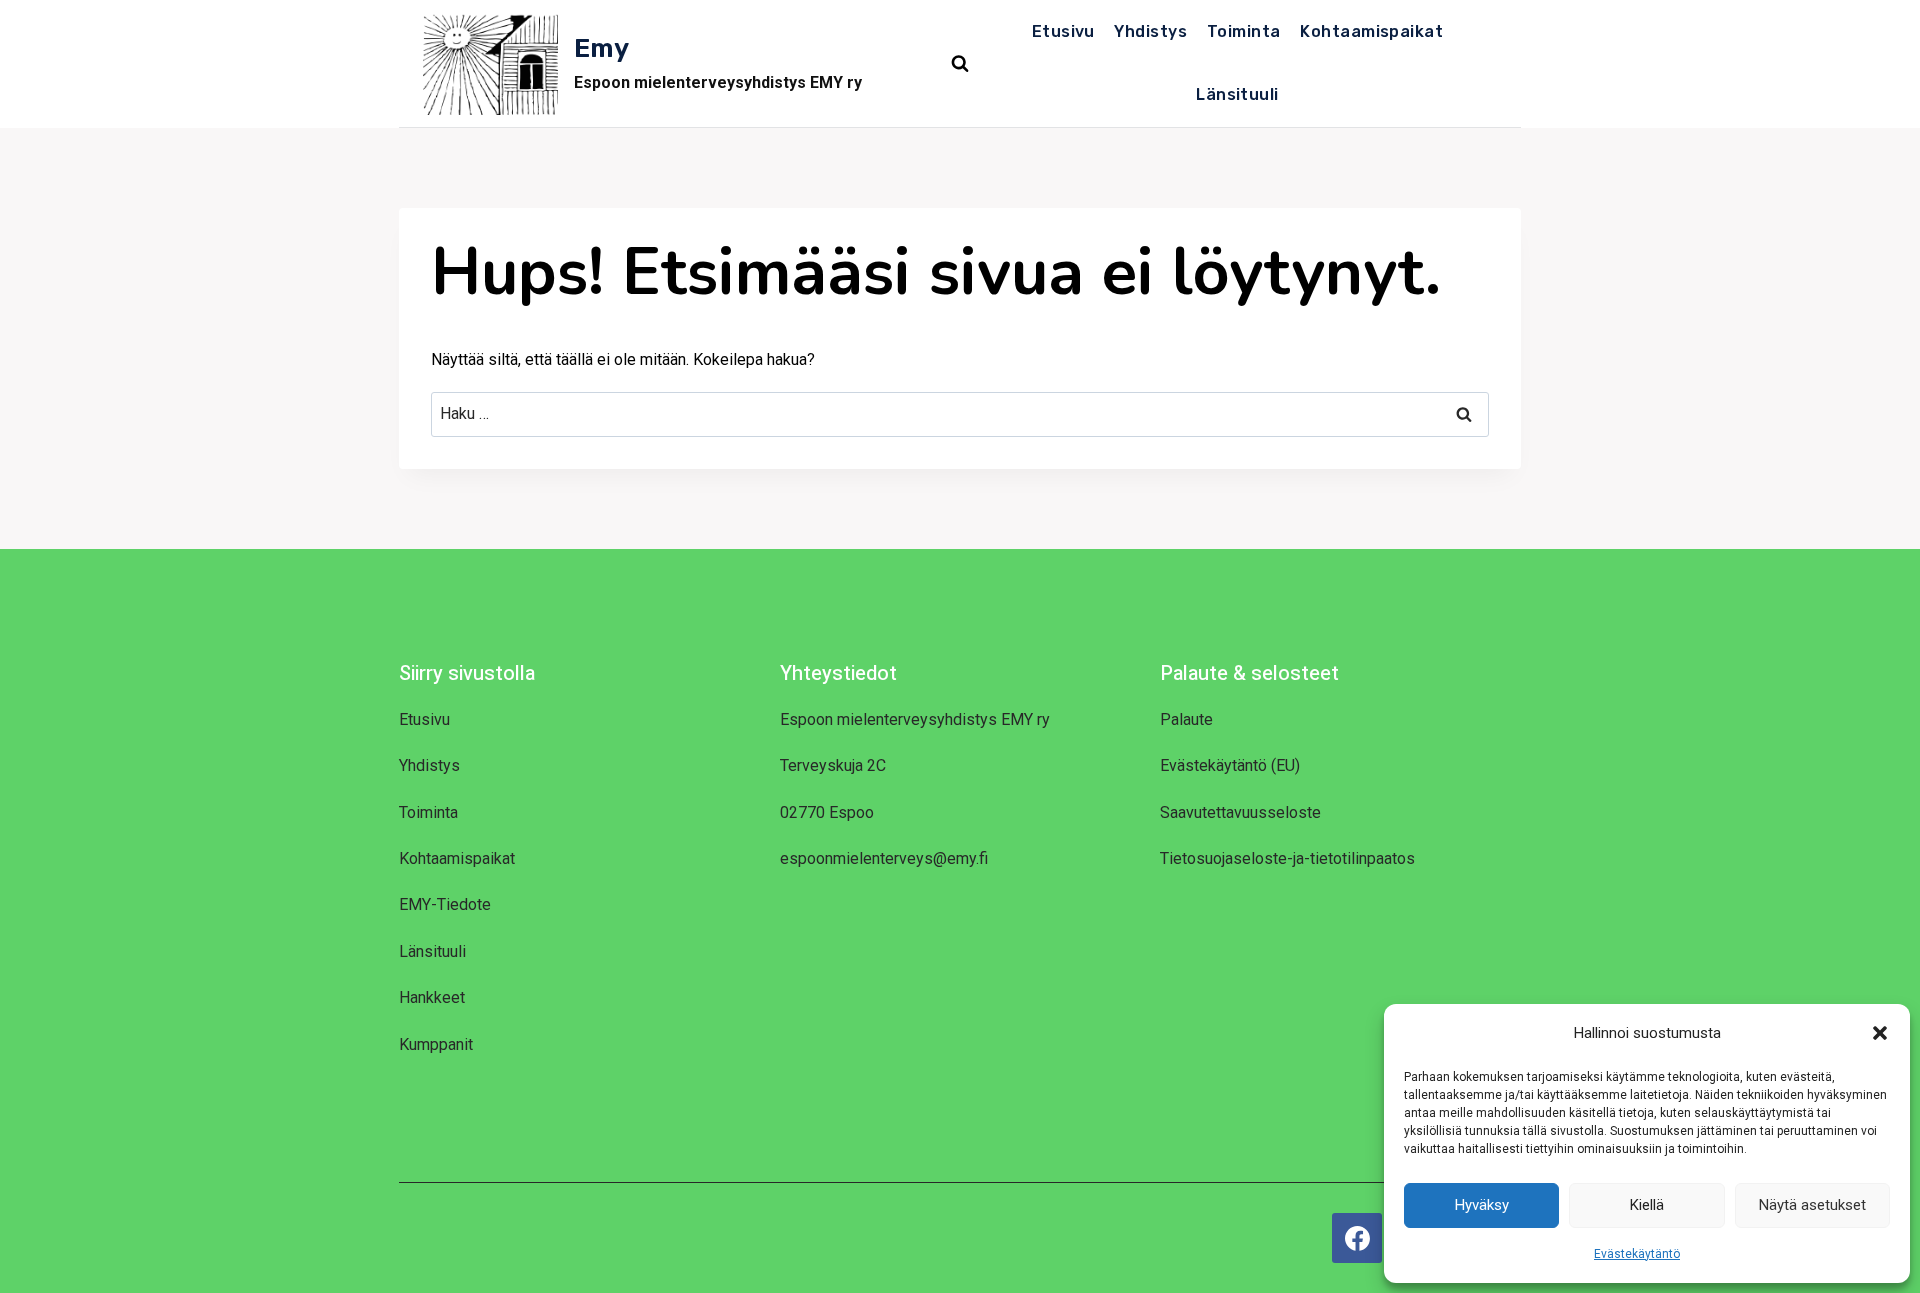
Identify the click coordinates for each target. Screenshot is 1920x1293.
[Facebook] (1357, 1238)
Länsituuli (1237, 94)
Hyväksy (1482, 1205)
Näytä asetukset (1812, 1205)
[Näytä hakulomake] (960, 64)
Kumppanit (436, 1044)
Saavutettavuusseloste (1240, 812)
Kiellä (1647, 1205)
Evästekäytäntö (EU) (1230, 765)
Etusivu (1063, 31)
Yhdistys (1150, 31)
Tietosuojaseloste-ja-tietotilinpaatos (1287, 858)
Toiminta (1244, 31)
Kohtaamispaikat (1371, 31)
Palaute (1186, 719)
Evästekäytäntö (1637, 1254)
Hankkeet (432, 997)
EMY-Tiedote (445, 904)
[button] (1880, 1033)
